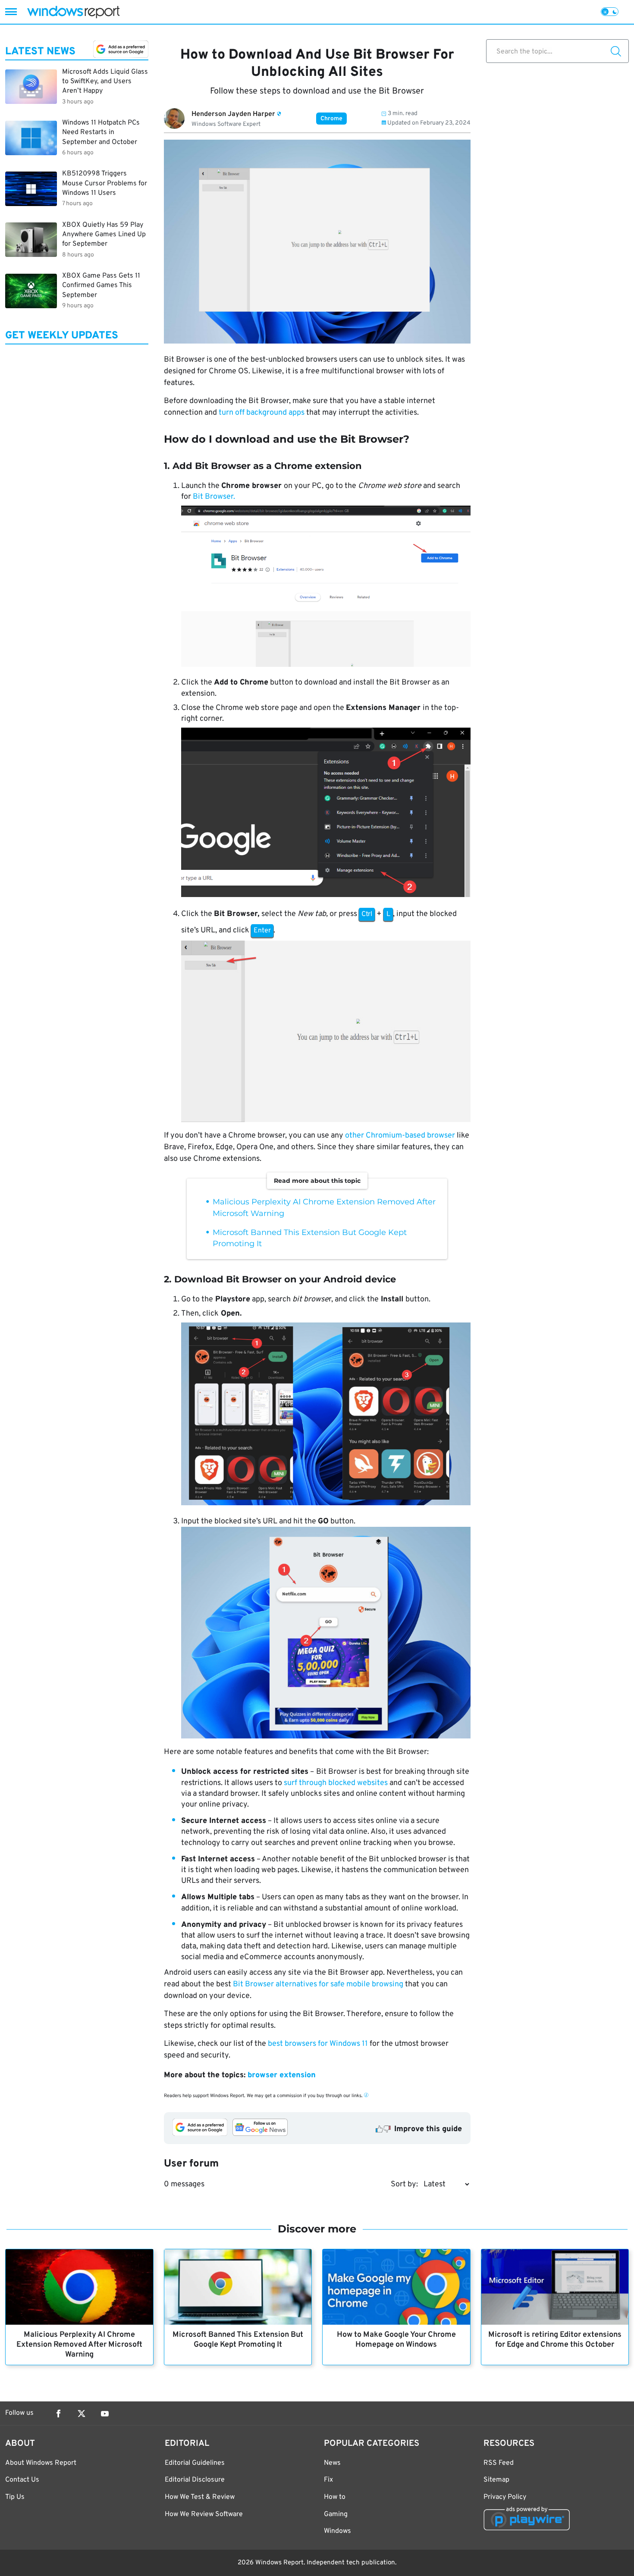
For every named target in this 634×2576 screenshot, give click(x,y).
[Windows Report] (73, 12)
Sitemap (496, 2480)
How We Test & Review (200, 2497)
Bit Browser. (214, 497)
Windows (337, 2531)
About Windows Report (41, 2463)
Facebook (58, 2413)
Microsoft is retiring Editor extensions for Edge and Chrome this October (555, 2340)
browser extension (282, 2075)
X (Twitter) (82, 2413)
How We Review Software (204, 2514)
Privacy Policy (505, 2497)
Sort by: (404, 2184)
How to (335, 2497)
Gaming (336, 2514)
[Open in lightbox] (326, 588)
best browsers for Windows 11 (318, 2044)
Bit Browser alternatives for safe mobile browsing (318, 1984)
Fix (328, 2480)
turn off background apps (262, 413)
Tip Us (15, 2497)
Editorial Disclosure (195, 2480)
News (332, 2463)
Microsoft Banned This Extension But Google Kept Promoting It (238, 2340)
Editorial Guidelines (195, 2463)
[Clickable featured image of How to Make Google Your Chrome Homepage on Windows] (396, 2287)
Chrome (331, 119)
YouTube (105, 2413)
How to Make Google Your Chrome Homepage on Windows (396, 2340)
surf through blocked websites (337, 1783)
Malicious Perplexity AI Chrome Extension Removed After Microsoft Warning (79, 2345)
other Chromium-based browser (400, 1136)
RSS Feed (499, 2463)
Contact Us (22, 2480)
